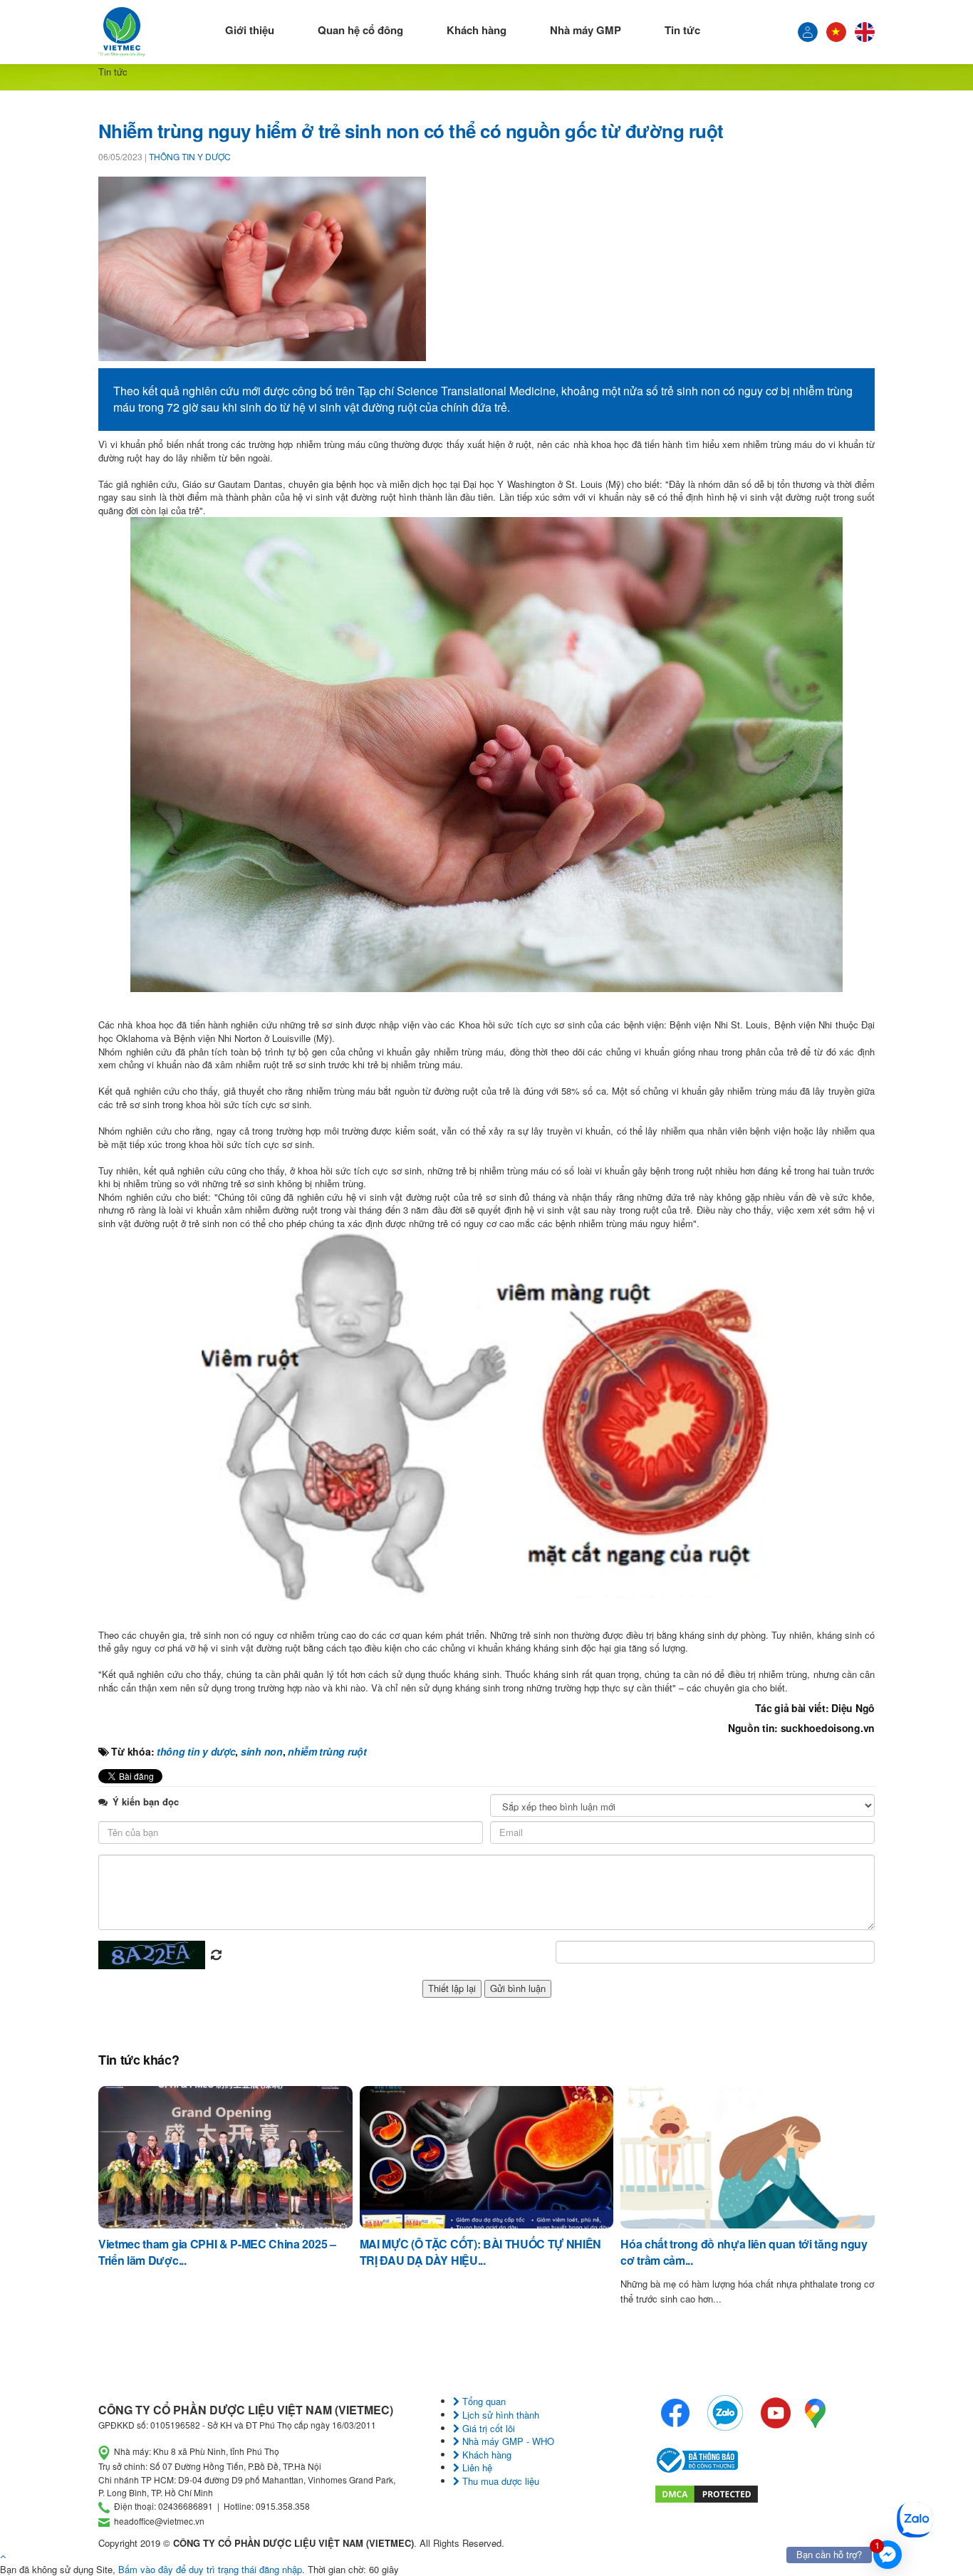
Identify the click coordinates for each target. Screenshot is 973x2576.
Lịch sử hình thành (499, 2415)
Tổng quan (483, 2401)
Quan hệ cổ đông (360, 30)
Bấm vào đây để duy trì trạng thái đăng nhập (210, 2569)
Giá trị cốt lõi (487, 2428)
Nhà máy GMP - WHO (507, 2441)
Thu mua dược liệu (499, 2481)
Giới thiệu (250, 30)
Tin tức (682, 30)
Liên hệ (476, 2467)
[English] (865, 32)
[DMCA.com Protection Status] (707, 2492)
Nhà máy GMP (586, 30)
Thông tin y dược (190, 156)
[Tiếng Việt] (808, 32)
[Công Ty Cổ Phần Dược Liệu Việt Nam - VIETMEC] (122, 32)
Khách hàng (477, 30)
